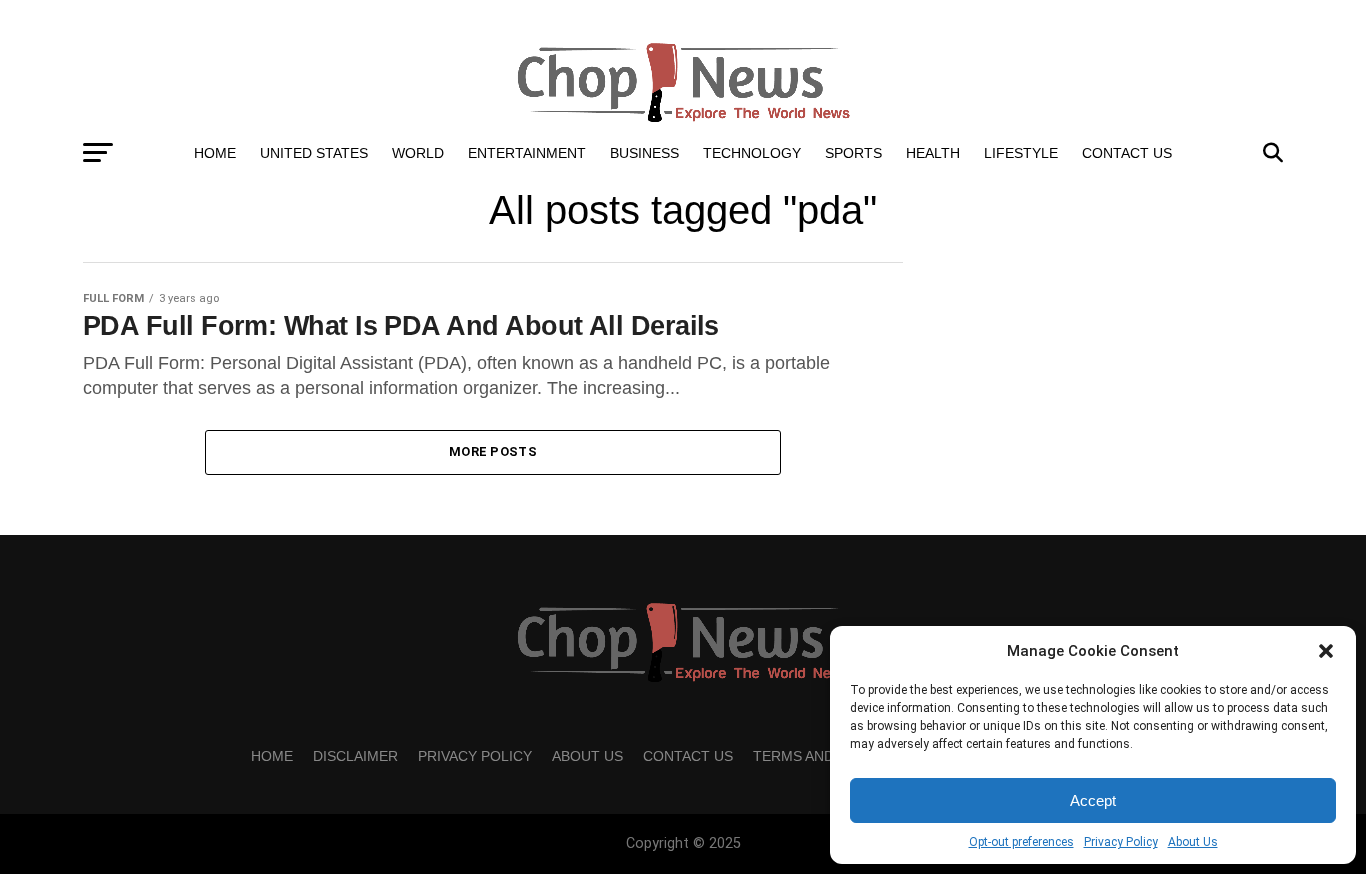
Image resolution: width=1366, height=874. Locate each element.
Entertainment (527, 153)
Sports (853, 153)
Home (215, 153)
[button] (1326, 651)
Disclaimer (355, 756)
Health (933, 153)
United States (314, 153)
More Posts (493, 451)
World (418, 153)
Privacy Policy (1121, 842)
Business (644, 153)
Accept (1093, 800)
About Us (1193, 842)
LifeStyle (1021, 153)
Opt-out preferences (1021, 842)
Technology (752, 153)
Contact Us (1127, 153)
